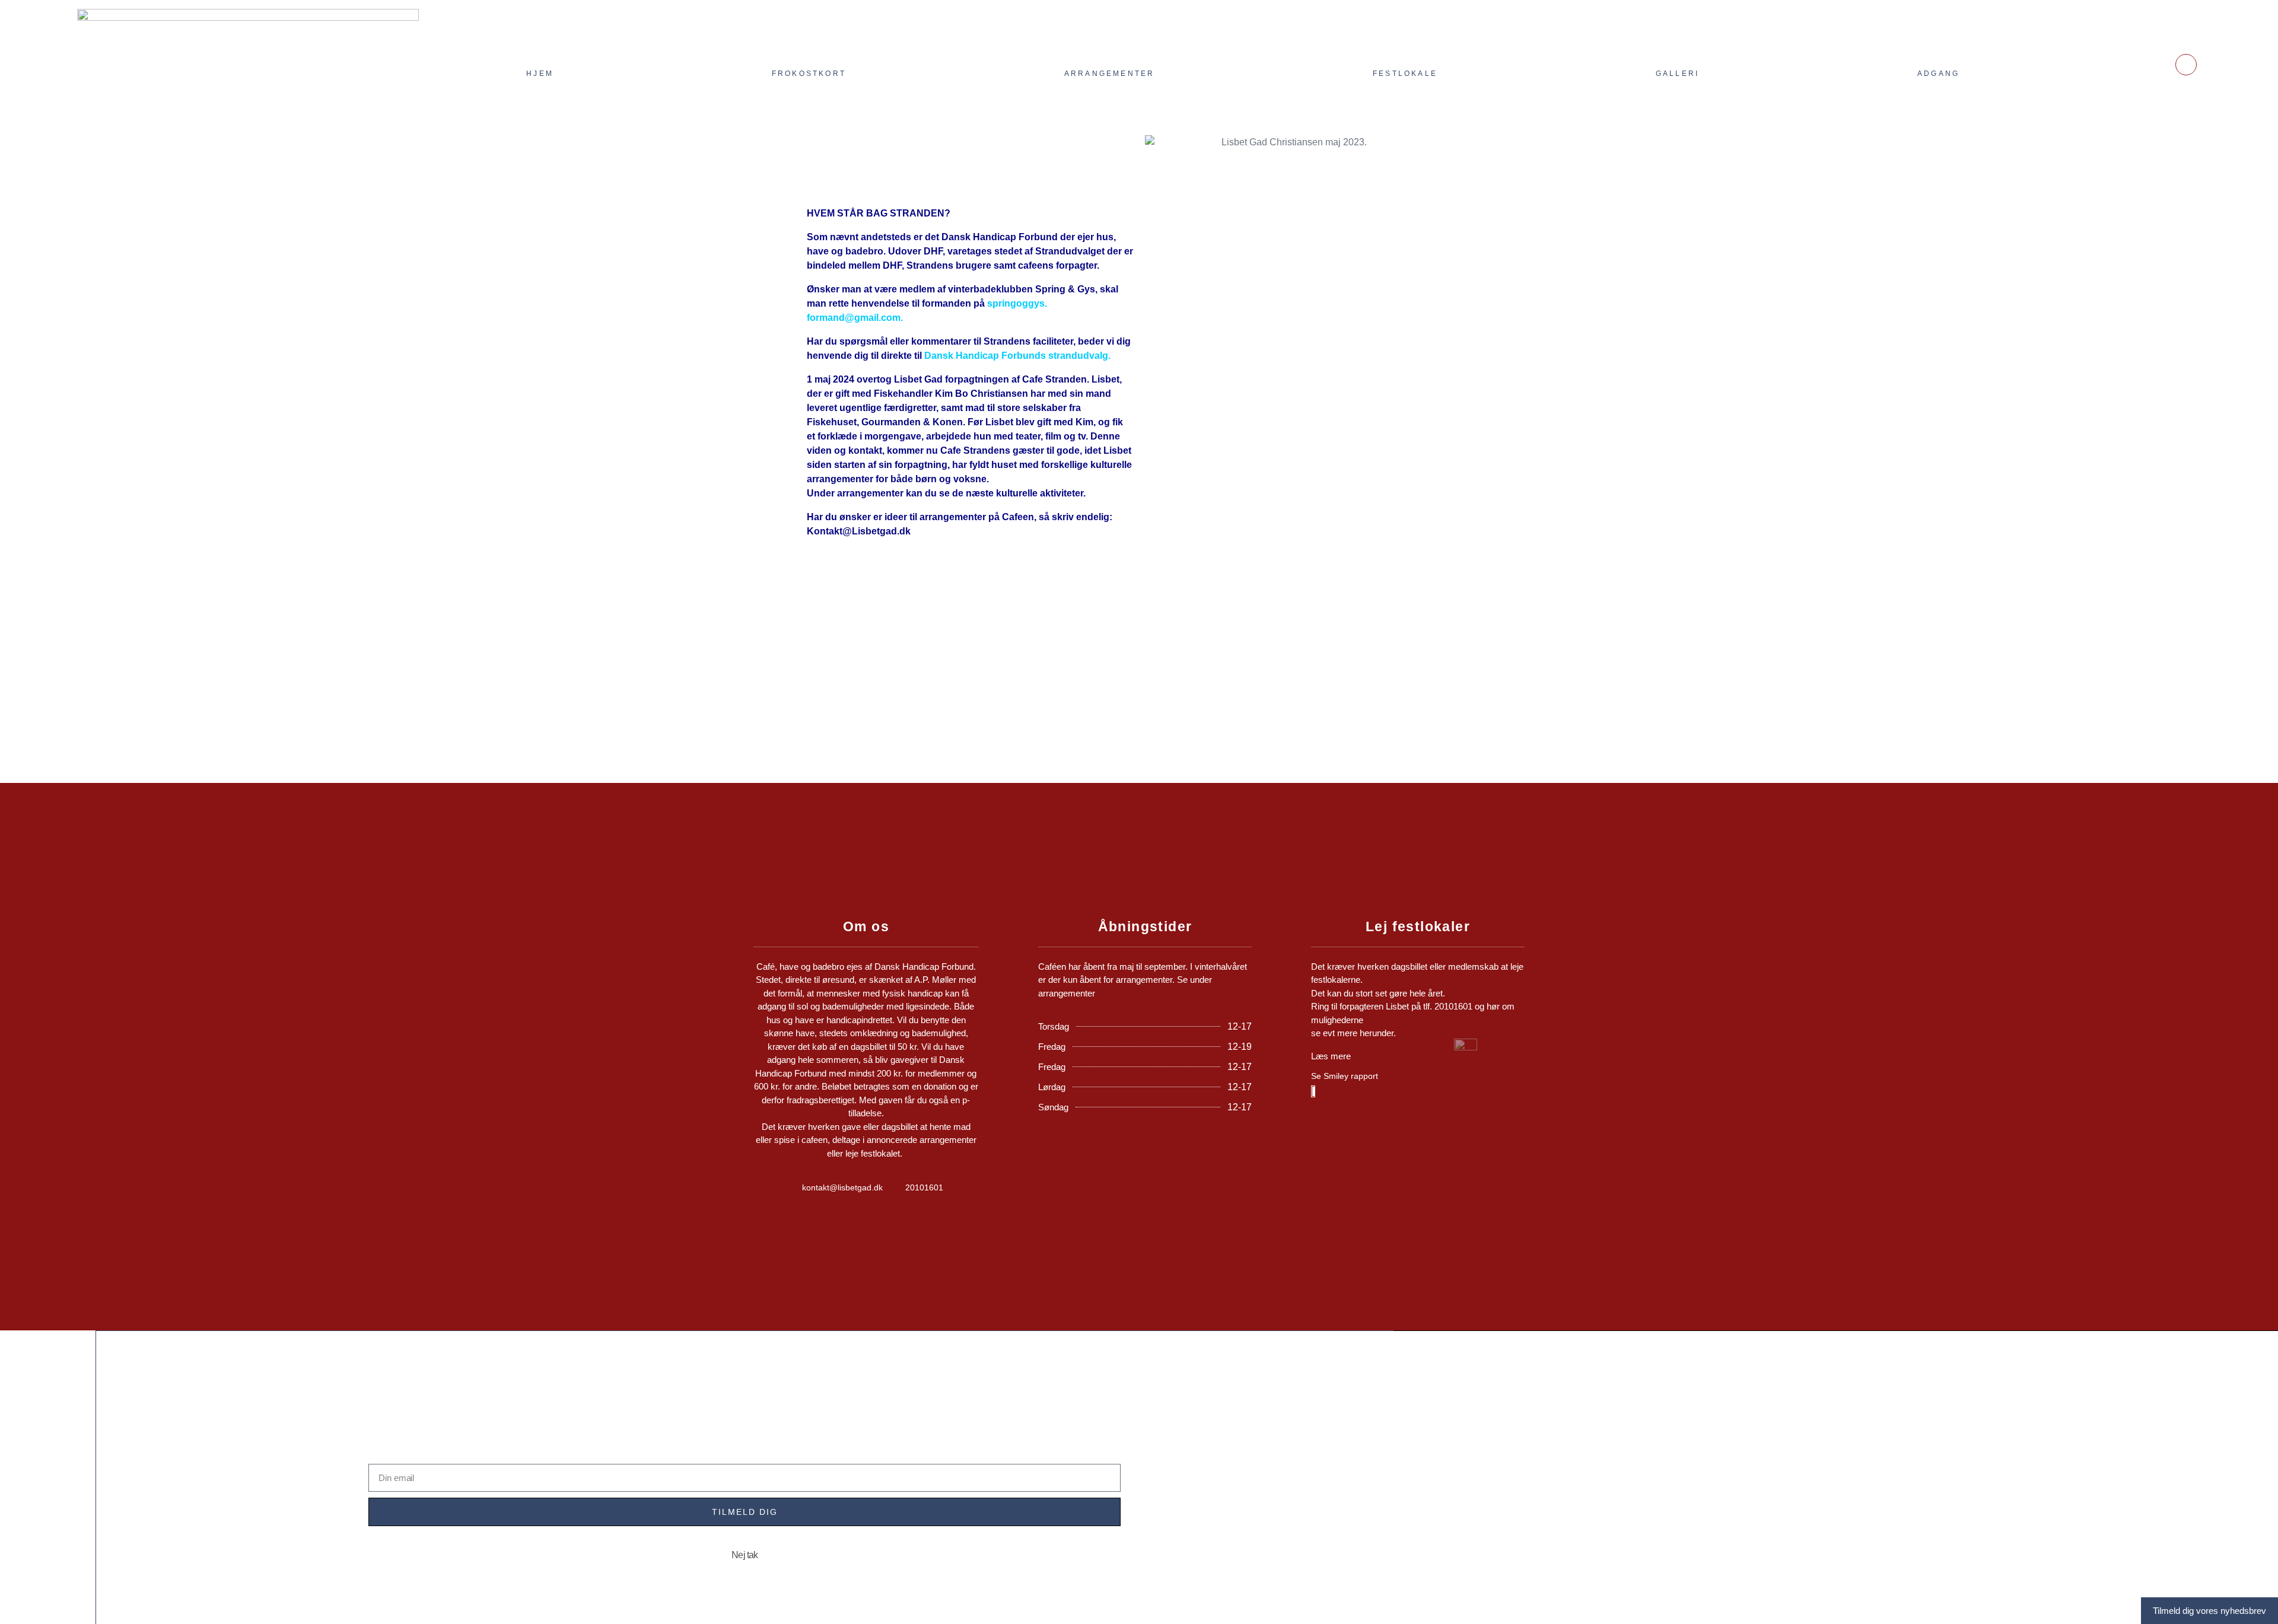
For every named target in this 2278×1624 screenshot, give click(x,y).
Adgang (1938, 74)
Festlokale (1405, 74)
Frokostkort (809, 74)
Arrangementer (1110, 74)
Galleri (1677, 74)
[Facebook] (2186, 65)
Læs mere (1331, 1056)
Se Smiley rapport (1345, 1076)
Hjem (540, 74)
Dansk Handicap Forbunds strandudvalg (1016, 356)
